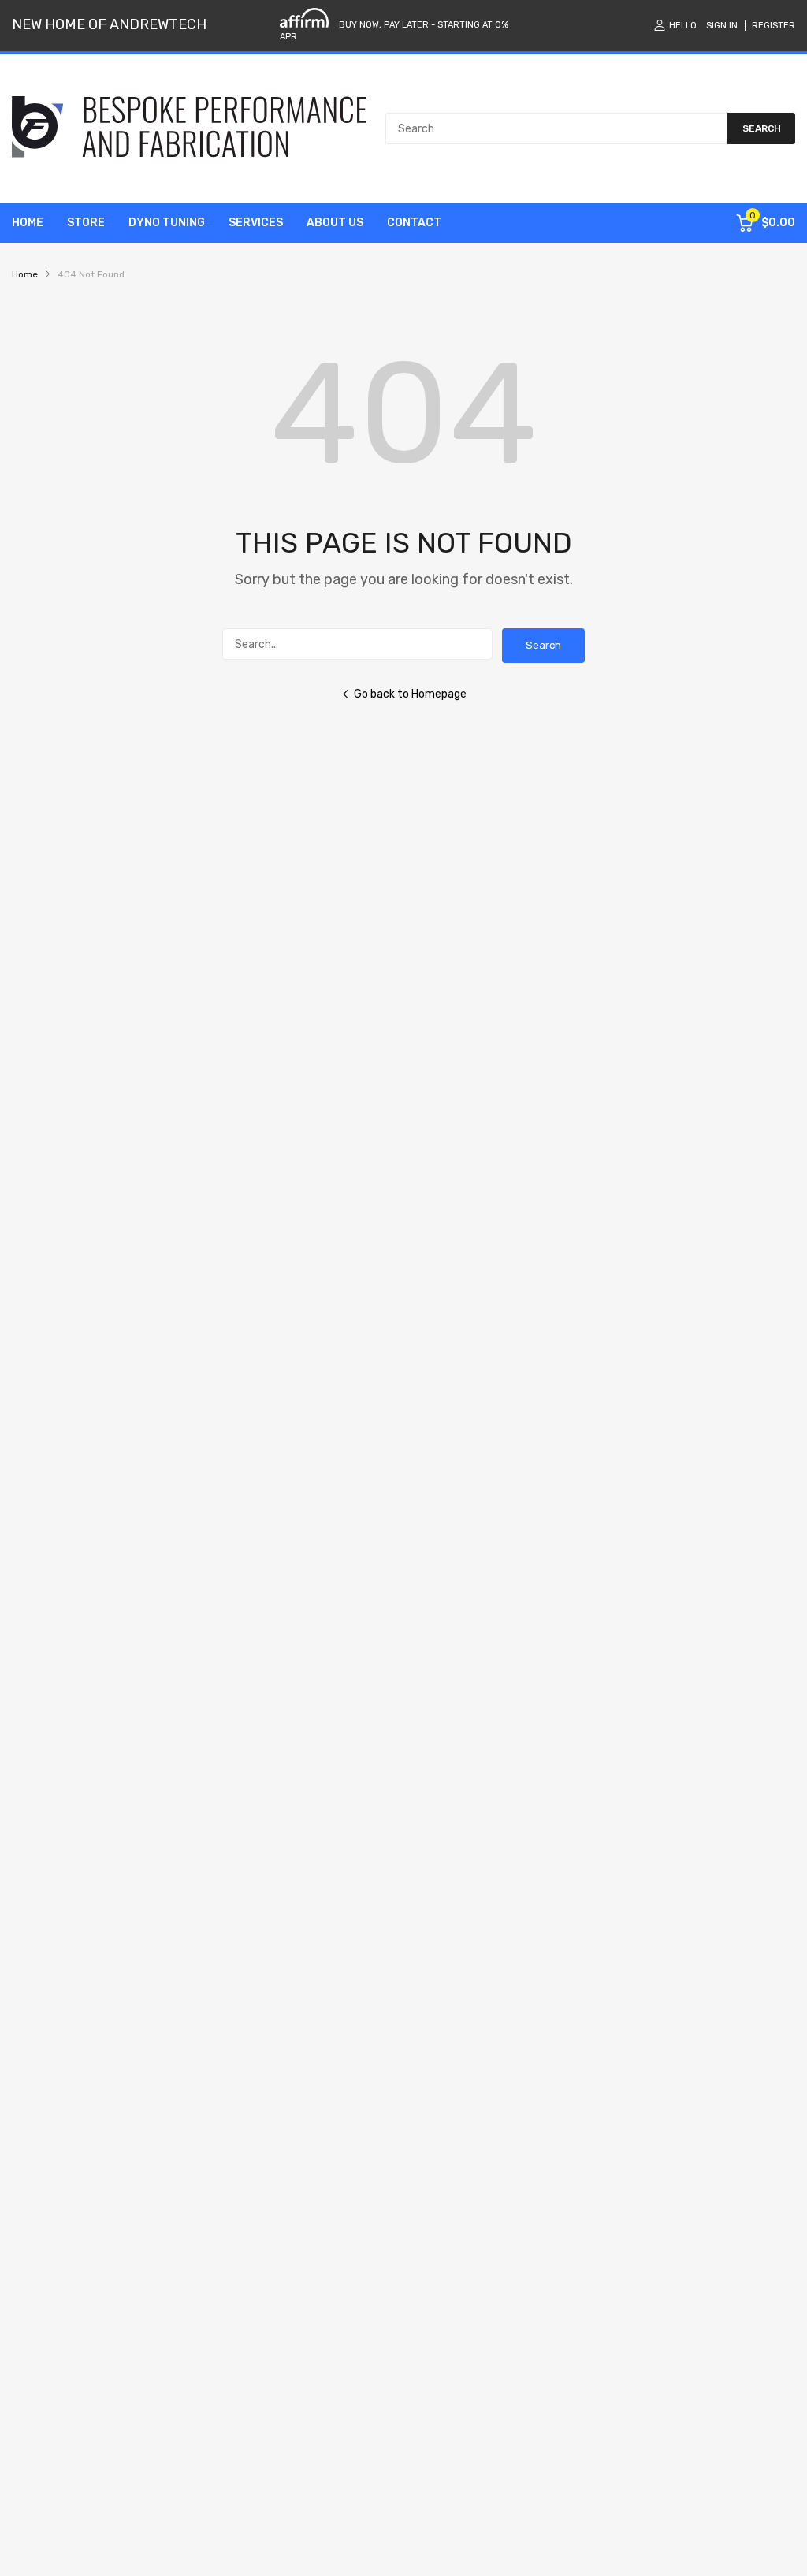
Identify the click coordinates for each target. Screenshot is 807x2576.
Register (774, 26)
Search (543, 645)
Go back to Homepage (410, 694)
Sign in (722, 26)
